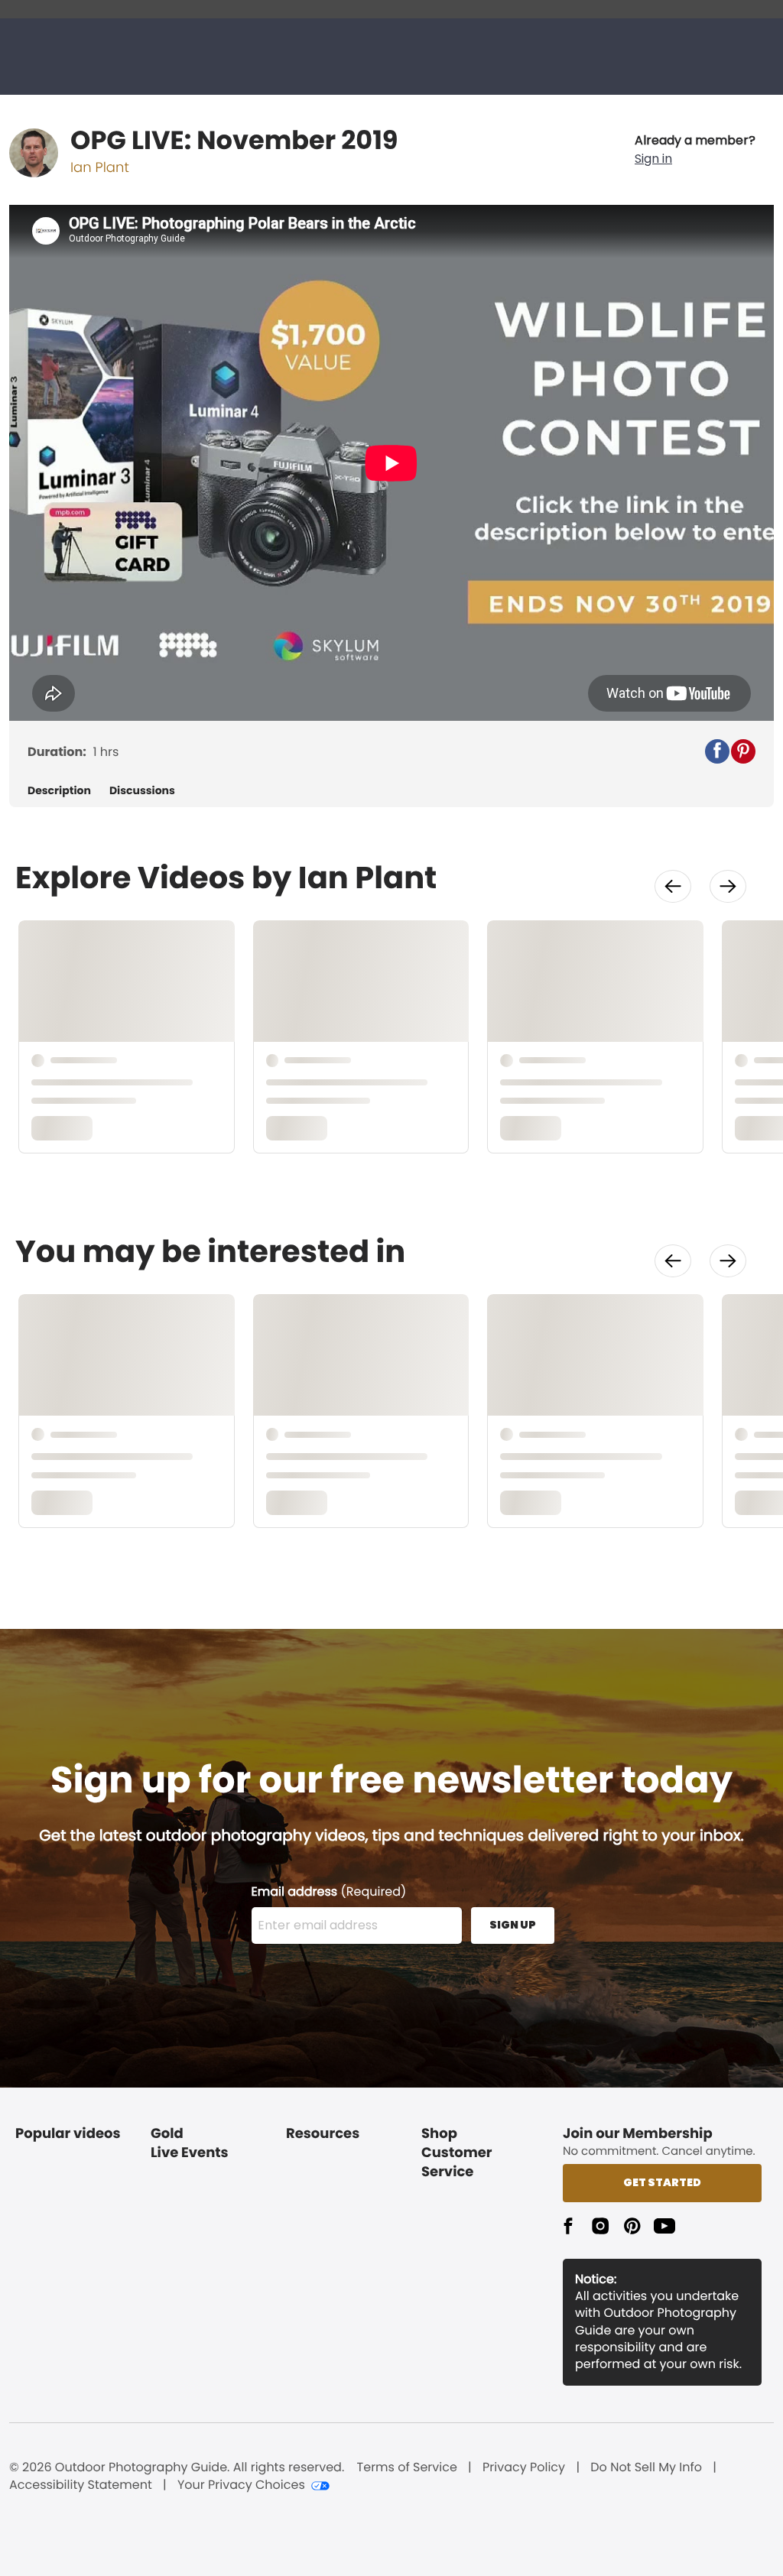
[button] (695, 150)
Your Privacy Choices (241, 2485)
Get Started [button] (662, 2182)
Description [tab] (59, 791)
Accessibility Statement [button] (81, 2485)
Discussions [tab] (142, 791)
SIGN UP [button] (513, 1925)
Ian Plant (100, 168)
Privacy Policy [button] (524, 2467)
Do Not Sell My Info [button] (646, 2467)
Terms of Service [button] (407, 2467)
